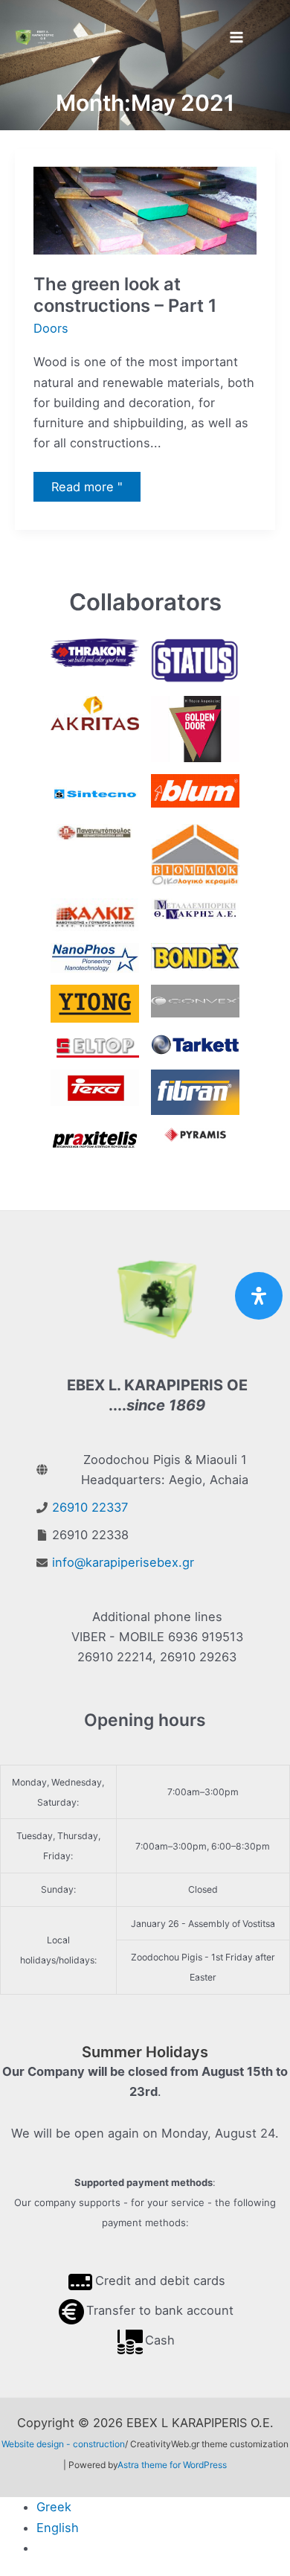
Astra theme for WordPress (172, 2465)
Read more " (91, 490)
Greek (54, 2507)
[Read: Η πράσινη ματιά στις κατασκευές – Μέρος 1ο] (145, 210)
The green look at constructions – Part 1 (125, 295)
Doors (51, 328)
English (58, 2528)
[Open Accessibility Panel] (259, 1296)
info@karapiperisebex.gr (123, 1562)
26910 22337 (90, 1507)
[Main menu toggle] (236, 38)
